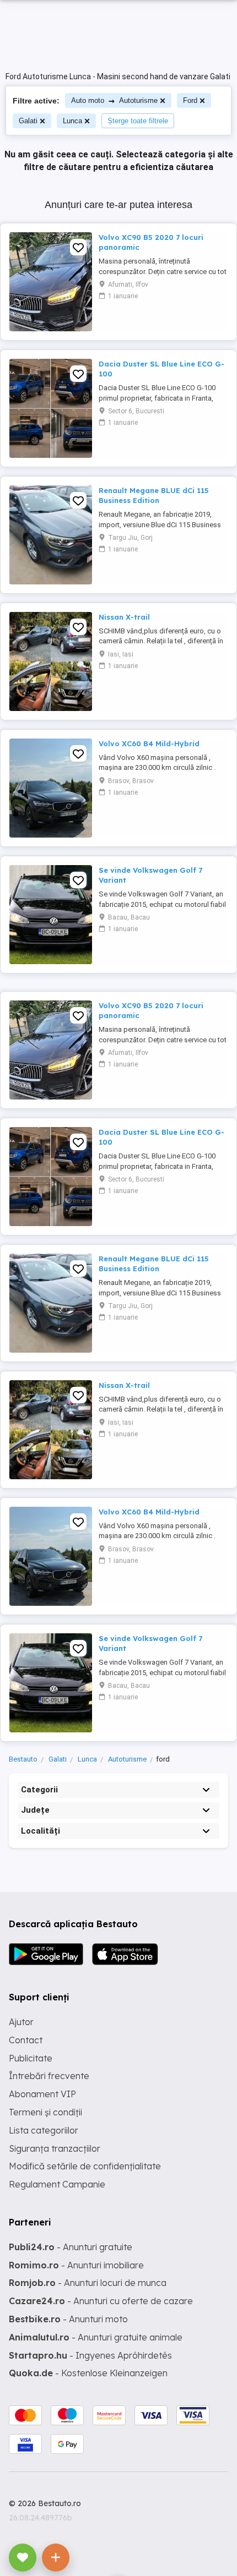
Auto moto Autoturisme (114, 100)
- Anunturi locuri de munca (88, 2283)
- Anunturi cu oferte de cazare (101, 2301)
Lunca (72, 121)
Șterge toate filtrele (138, 121)
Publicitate (31, 2058)
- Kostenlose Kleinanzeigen (88, 2373)
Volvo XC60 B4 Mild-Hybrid (149, 743)
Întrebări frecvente (49, 2076)
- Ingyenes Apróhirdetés (90, 2355)
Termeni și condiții (45, 2112)
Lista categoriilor (44, 2130)
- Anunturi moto (68, 2319)
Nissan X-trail (124, 617)
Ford (190, 100)
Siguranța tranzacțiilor (55, 2148)
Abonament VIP (42, 2094)
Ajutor (21, 2022)
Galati (28, 121)
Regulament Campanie (57, 2184)
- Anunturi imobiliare (76, 2265)
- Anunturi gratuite (71, 2247)
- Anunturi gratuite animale (96, 2337)
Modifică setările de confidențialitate (85, 2166)
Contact (26, 2040)
